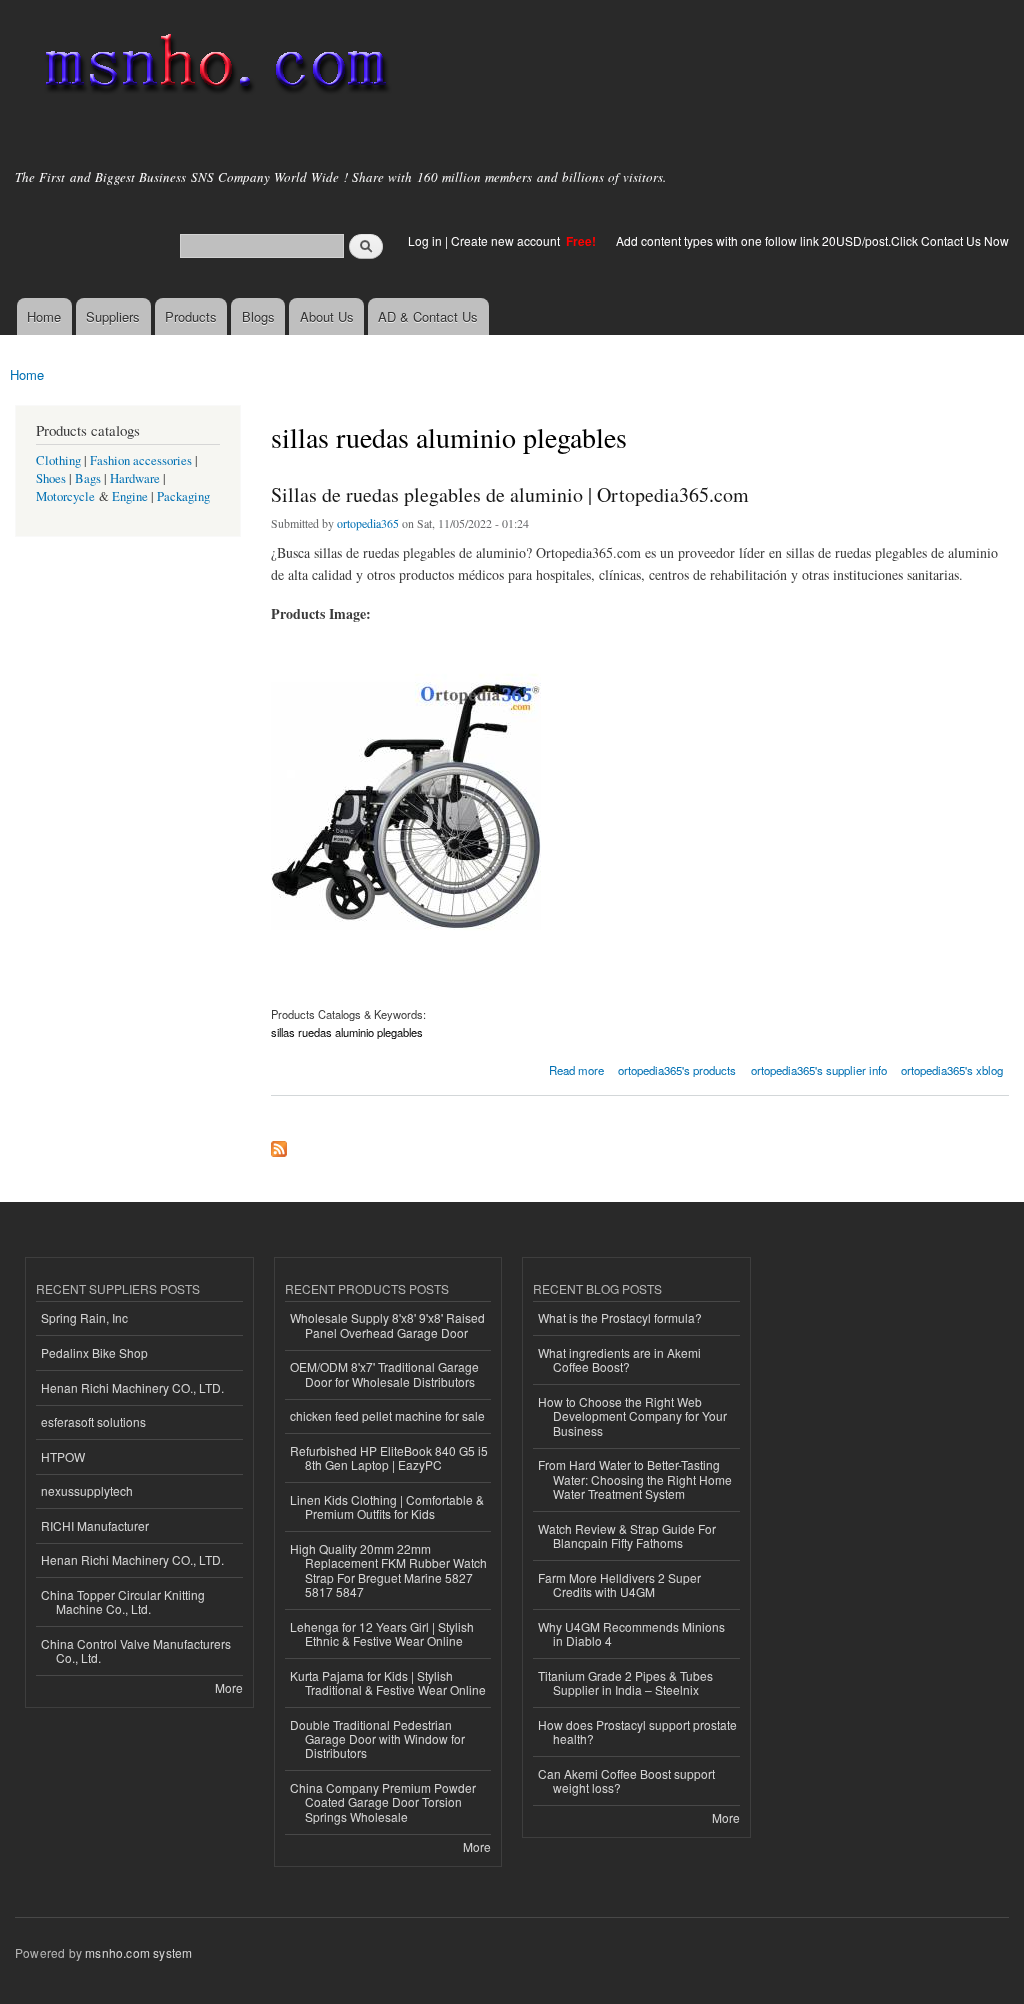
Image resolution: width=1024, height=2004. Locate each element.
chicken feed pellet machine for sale (387, 1415)
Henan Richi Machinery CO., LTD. (132, 1387)
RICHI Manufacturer (95, 1525)
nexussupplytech (87, 1490)
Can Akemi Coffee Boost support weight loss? (626, 1780)
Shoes (51, 478)
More (229, 1687)
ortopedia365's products (677, 1070)
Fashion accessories (141, 460)
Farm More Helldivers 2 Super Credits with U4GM (619, 1584)
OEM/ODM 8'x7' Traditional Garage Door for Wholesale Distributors (384, 1373)
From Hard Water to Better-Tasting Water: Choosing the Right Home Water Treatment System (635, 1479)
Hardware (135, 478)
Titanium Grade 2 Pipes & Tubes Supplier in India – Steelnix (625, 1682)
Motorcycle (65, 496)
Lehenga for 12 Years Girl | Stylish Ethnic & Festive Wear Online (382, 1633)
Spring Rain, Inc (84, 1317)
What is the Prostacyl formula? (620, 1317)
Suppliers (113, 316)
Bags (88, 478)
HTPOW (63, 1456)
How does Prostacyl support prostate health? (637, 1731)
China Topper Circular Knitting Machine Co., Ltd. (123, 1601)
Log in (425, 240)
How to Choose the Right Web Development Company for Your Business (632, 1416)
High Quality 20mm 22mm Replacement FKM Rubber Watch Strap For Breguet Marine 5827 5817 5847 (388, 1570)
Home (44, 316)
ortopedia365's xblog (952, 1070)
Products (191, 316)
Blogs (258, 316)
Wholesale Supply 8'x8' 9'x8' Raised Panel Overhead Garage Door (387, 1324)
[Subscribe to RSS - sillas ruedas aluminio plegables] (279, 1144)
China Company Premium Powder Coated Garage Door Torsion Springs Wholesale (383, 1802)
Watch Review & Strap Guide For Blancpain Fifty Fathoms (627, 1535)
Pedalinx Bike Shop (94, 1352)
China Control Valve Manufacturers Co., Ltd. (136, 1650)
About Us (327, 316)
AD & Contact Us (428, 316)
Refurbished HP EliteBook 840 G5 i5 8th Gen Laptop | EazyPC (389, 1457)
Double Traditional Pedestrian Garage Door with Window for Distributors (377, 1739)
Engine (130, 496)
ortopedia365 (368, 523)
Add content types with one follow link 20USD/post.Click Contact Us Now (812, 240)
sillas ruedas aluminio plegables (347, 1032)
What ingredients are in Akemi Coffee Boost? (619, 1359)
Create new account (507, 240)
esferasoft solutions (93, 1421)
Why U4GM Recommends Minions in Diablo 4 (631, 1633)
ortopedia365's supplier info (819, 1070)
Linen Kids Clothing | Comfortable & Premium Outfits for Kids (387, 1506)
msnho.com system (138, 1952)
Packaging (183, 496)
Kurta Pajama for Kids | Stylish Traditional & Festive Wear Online (388, 1682)
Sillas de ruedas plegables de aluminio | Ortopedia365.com (510, 494)
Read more (576, 1068)
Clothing (58, 460)
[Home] (212, 67)
